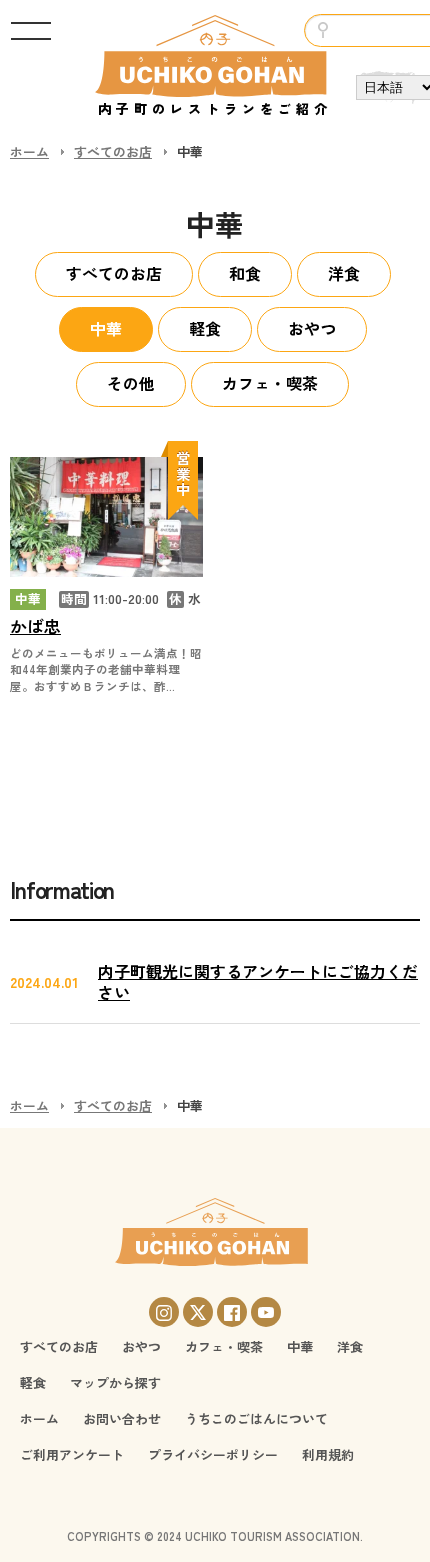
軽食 (205, 328)
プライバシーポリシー (213, 1454)
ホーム (29, 151)
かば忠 (35, 626)
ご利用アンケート (72, 1454)
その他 (131, 383)
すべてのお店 (113, 151)
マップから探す (115, 1382)
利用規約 (328, 1454)
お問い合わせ (122, 1418)
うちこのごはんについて (256, 1418)
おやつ (312, 328)
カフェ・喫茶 (270, 383)
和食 (245, 273)
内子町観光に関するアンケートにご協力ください (258, 981)
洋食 (344, 273)
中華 (106, 328)
